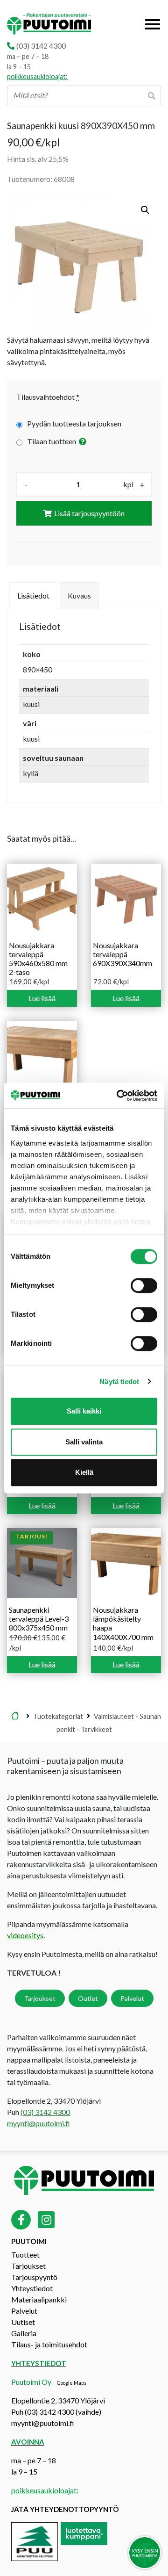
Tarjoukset (40, 1998)
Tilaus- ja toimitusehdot (49, 2344)
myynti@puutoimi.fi (38, 2123)
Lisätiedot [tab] (33, 595)
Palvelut (132, 1998)
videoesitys (25, 1935)
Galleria (24, 2333)
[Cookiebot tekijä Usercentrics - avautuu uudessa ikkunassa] (119, 1096)
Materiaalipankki (39, 2299)
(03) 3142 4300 (41, 46)
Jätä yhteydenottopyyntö (65, 2509)
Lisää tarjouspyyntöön (89, 513)
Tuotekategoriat (58, 1716)
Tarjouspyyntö (34, 2277)
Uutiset (23, 2322)
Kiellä (84, 1472)
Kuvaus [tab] (79, 595)
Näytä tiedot (119, 1382)
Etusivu (15, 1716)
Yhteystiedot (32, 2288)
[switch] (144, 1285)
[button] (145, 210)
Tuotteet (25, 2255)
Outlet (88, 1998)
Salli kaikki (84, 1411)
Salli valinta (84, 1442)
